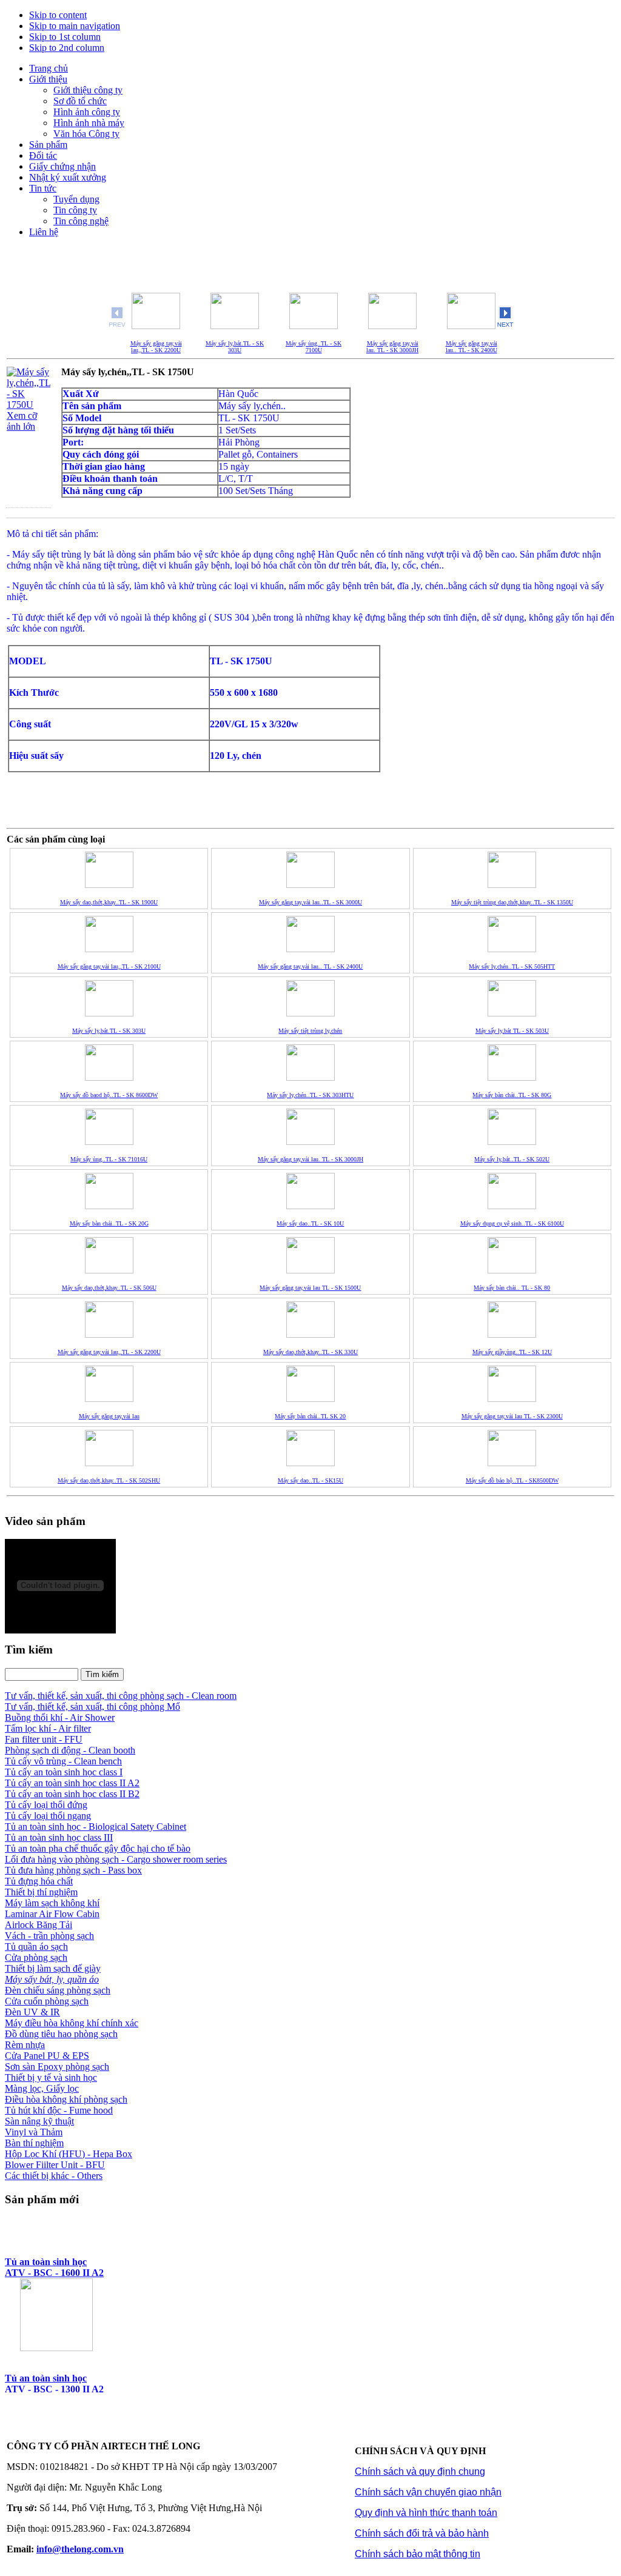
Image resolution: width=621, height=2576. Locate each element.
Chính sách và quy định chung (420, 2471)
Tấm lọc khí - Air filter (48, 1728)
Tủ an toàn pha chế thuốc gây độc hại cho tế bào (98, 1848)
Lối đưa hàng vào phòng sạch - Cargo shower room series (116, 1859)
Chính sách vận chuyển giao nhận (428, 2492)
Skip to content (58, 15)
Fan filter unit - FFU (44, 1739)
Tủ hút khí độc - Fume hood (59, 2110)
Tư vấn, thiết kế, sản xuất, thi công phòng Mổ (92, 1707)
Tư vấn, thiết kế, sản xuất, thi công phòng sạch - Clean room (121, 1696)
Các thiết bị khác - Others (54, 2176)
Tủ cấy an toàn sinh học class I (64, 1772)
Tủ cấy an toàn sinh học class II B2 (72, 1794)
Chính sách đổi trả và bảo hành (422, 2533)
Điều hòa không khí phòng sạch (66, 2099)
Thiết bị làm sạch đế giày (53, 1968)
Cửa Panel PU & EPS (47, 2056)
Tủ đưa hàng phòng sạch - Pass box (73, 1870)
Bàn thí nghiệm (34, 2143)
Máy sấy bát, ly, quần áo (52, 1979)
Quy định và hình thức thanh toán (426, 2513)
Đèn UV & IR (32, 2012)
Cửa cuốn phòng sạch (47, 2001)
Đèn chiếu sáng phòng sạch (58, 1990)
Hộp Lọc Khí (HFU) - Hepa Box (69, 2154)
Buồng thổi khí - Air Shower (60, 1717)
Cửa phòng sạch (36, 1957)
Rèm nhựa (25, 2045)
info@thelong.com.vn (80, 2549)
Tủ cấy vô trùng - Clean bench (63, 1761)
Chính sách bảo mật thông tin (418, 2554)
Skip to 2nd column (67, 48)
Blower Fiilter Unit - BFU (55, 2165)
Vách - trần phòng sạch (49, 1936)
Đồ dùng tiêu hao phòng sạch (61, 2034)
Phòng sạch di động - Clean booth (70, 1750)
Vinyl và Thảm (34, 2132)
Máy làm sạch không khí (52, 1903)
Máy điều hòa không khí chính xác (72, 2023)
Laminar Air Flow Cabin (52, 1914)
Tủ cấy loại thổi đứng (46, 1805)
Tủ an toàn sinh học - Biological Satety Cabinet (96, 1827)
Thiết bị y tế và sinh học (51, 2077)
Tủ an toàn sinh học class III (59, 1837)
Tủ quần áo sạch (36, 1947)
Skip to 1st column (65, 37)
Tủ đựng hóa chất (39, 1881)
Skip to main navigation (75, 26)
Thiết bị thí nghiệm (41, 1892)
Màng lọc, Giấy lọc (42, 2088)
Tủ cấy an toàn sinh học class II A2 (72, 1783)
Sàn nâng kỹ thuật (39, 2121)
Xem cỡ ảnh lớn (22, 421)
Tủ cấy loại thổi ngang (48, 1816)
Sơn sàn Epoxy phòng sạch (57, 2067)
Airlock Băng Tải (39, 1925)
